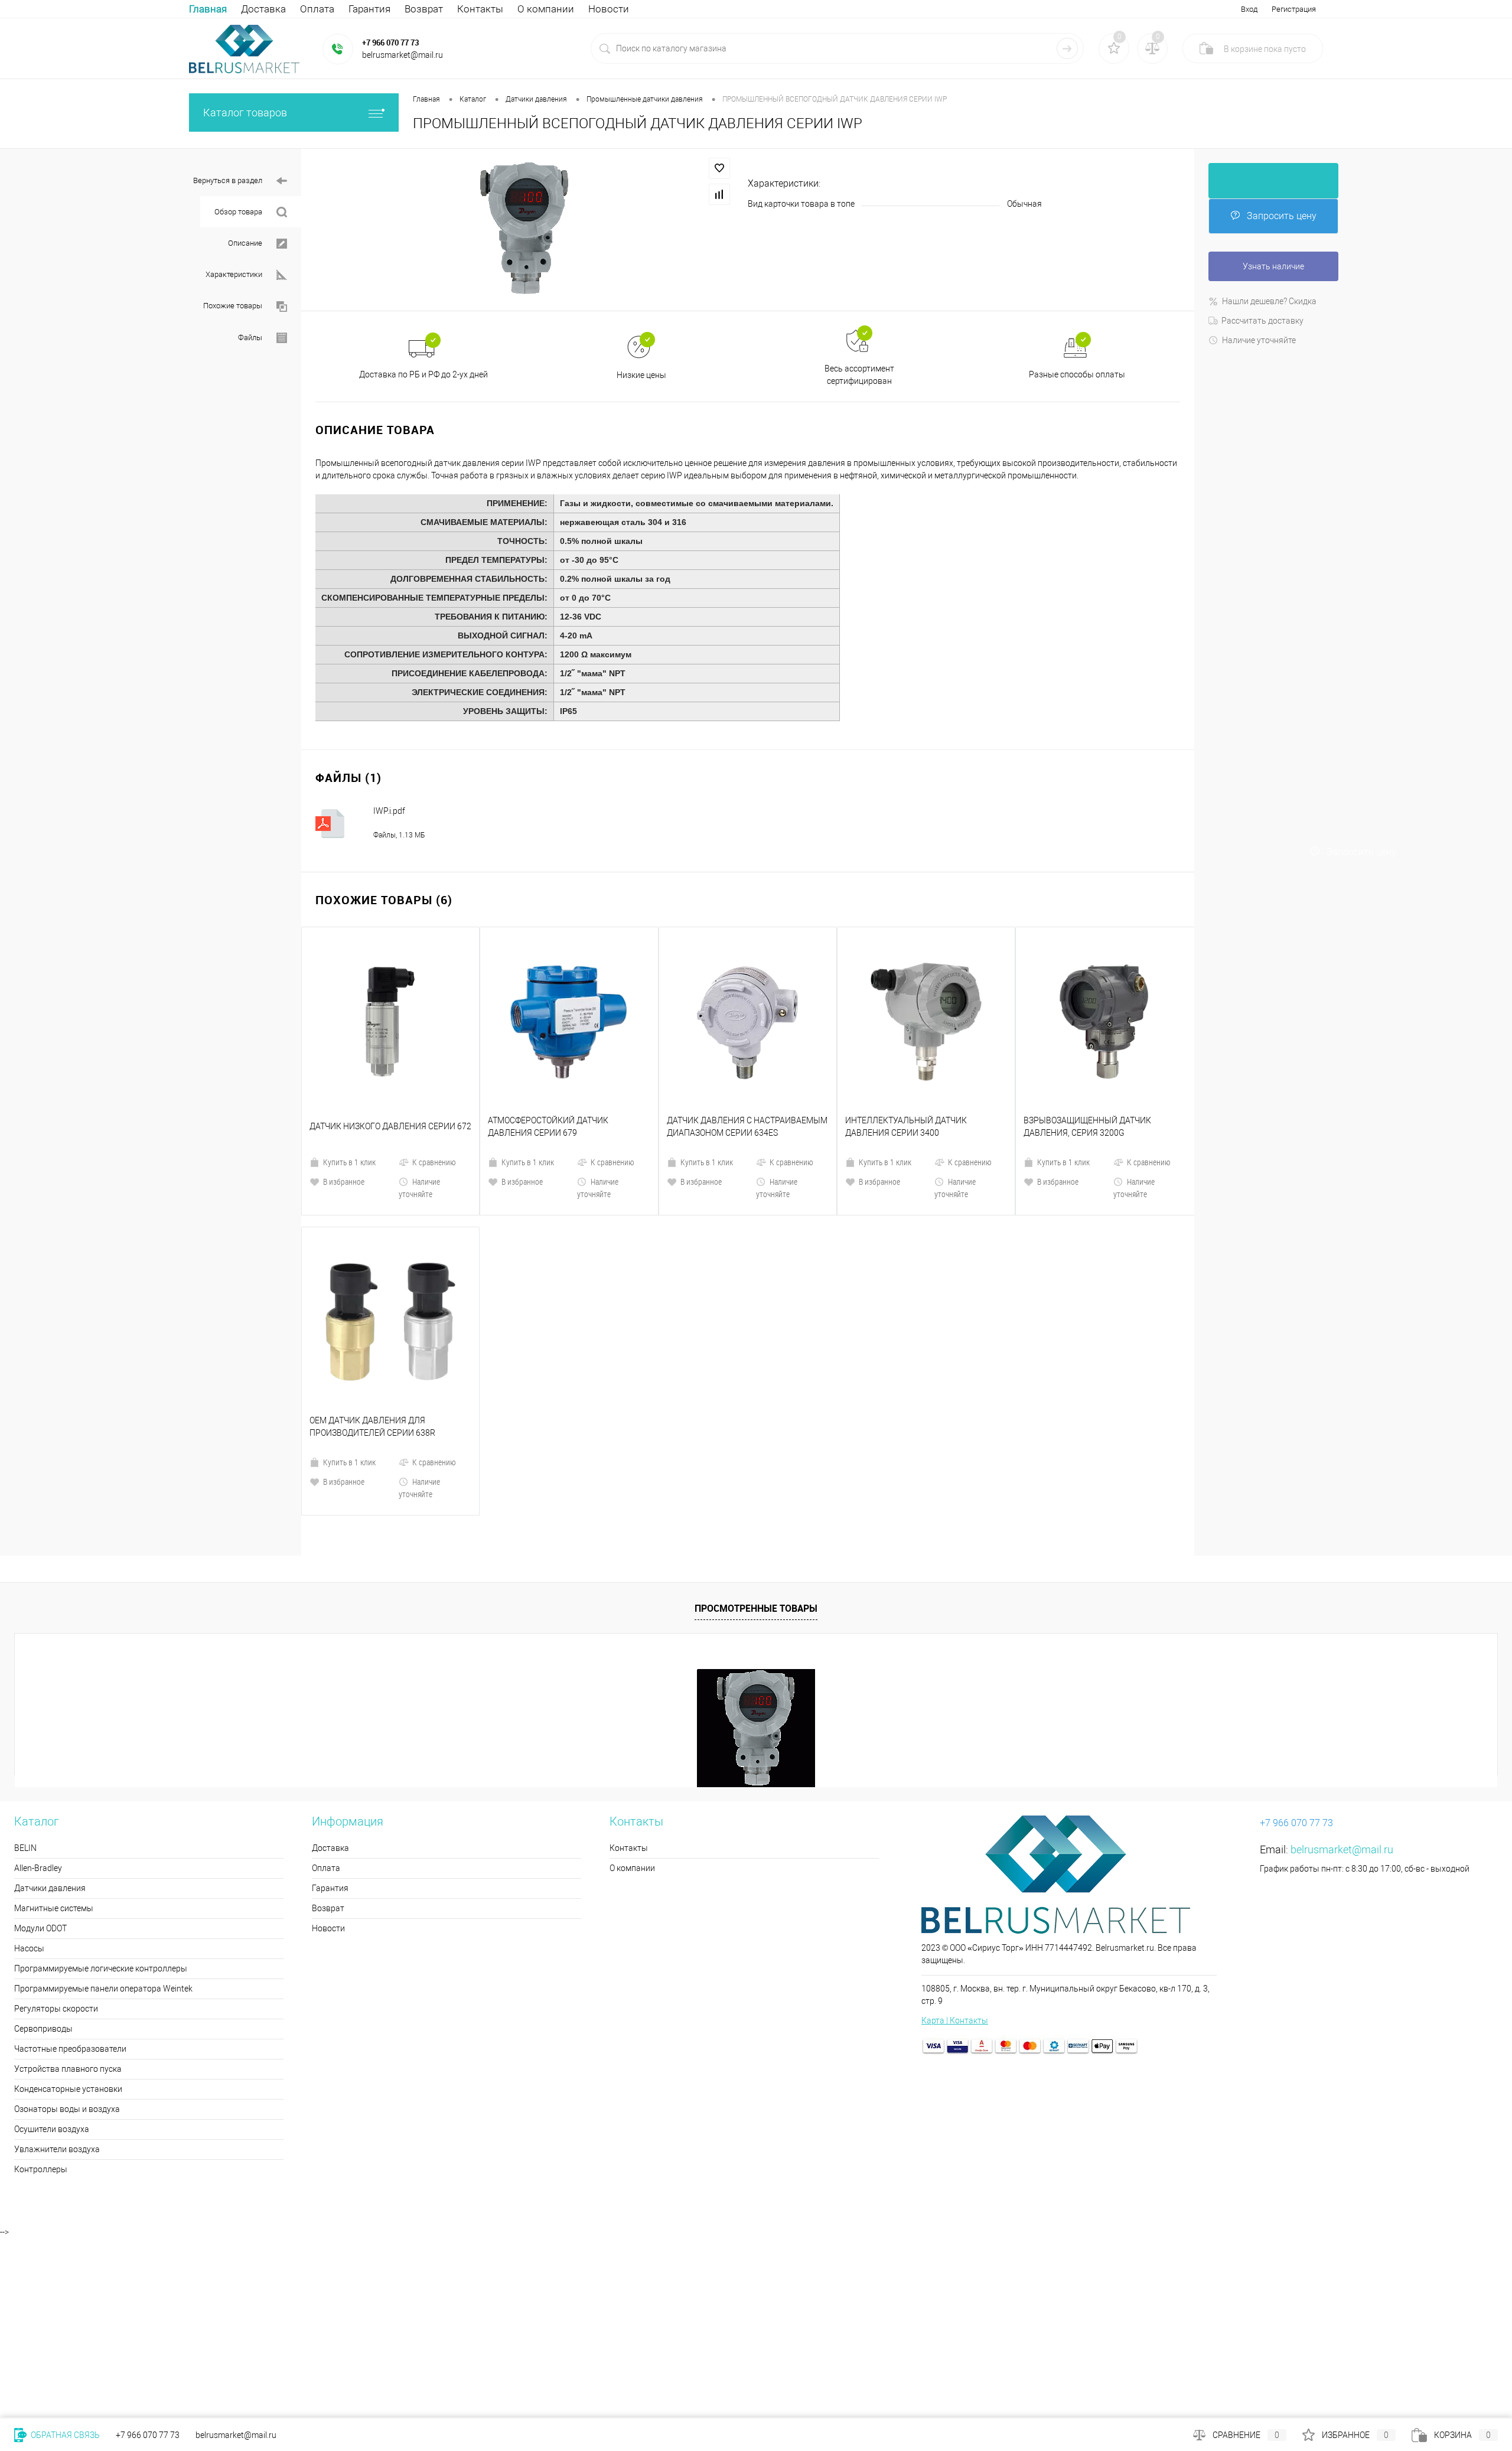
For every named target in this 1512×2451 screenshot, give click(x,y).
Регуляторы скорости (56, 1808)
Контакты (480, 9)
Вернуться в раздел (228, 180)
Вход (1249, 9)
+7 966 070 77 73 (390, 43)
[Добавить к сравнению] (719, 194)
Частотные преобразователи (70, 1848)
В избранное (344, 1081)
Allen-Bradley (38, 1667)
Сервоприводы (43, 1828)
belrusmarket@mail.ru (1342, 1649)
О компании (546, 9)
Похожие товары (233, 306)
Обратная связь (64, 2435)
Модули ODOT (40, 1728)
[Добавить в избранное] (719, 168)
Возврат (424, 9)
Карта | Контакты (955, 1820)
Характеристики (234, 274)
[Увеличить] (524, 229)
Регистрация (1294, 9)
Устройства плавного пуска (68, 1868)
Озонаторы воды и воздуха (67, 1908)
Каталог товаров (245, 113)
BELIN (25, 1647)
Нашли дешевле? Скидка (1269, 301)
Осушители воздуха (52, 1928)
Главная (208, 9)
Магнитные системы (54, 1707)
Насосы (29, 1748)
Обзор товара (238, 212)
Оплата (317, 9)
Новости (609, 9)
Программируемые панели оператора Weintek (103, 1788)
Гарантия (369, 9)
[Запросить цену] (1273, 181)
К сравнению (434, 1062)
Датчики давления (50, 1687)
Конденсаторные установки (68, 1888)
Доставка (263, 9)
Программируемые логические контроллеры (101, 1768)
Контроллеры (41, 1968)
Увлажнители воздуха (57, 1948)
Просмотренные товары (756, 1407)
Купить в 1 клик (349, 1062)
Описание (245, 243)
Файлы (250, 338)
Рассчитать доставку (1262, 321)
